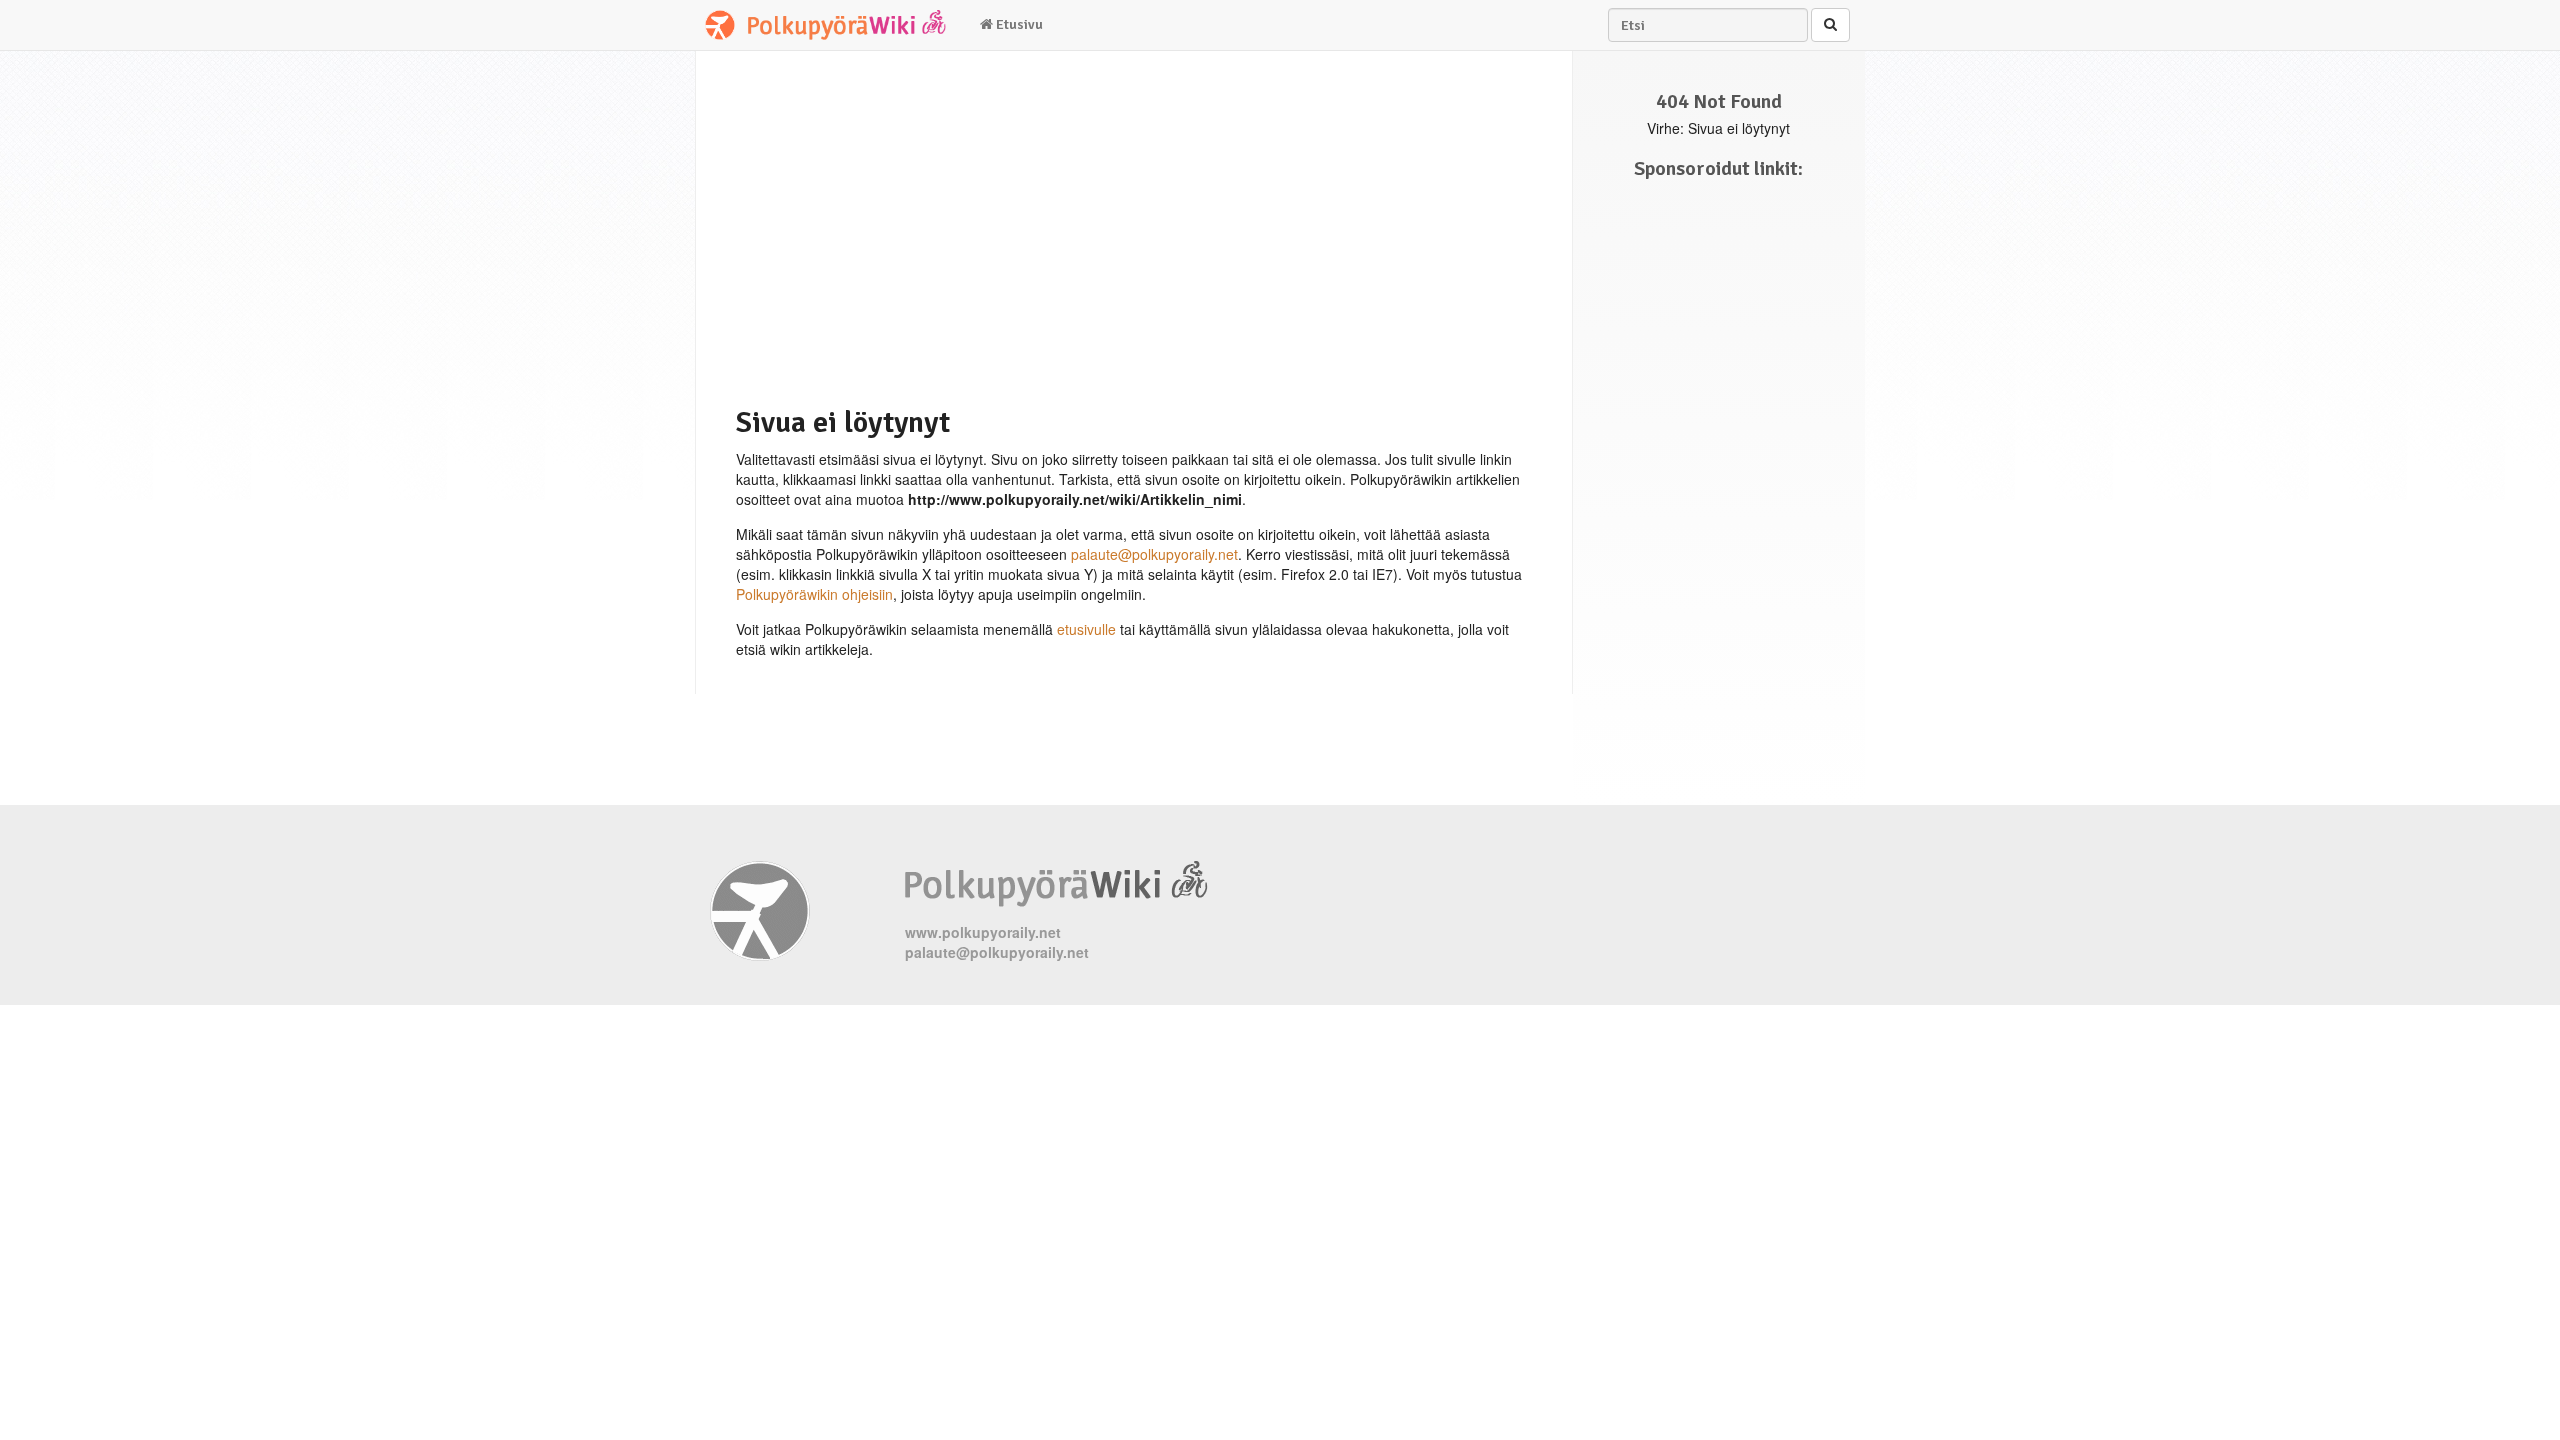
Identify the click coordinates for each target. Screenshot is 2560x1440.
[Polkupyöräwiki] (830, 25)
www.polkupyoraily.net (983, 932)
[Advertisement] (1121, 226)
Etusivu (1018, 24)
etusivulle (1086, 629)
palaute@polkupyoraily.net (1154, 554)
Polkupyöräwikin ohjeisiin (814, 594)
